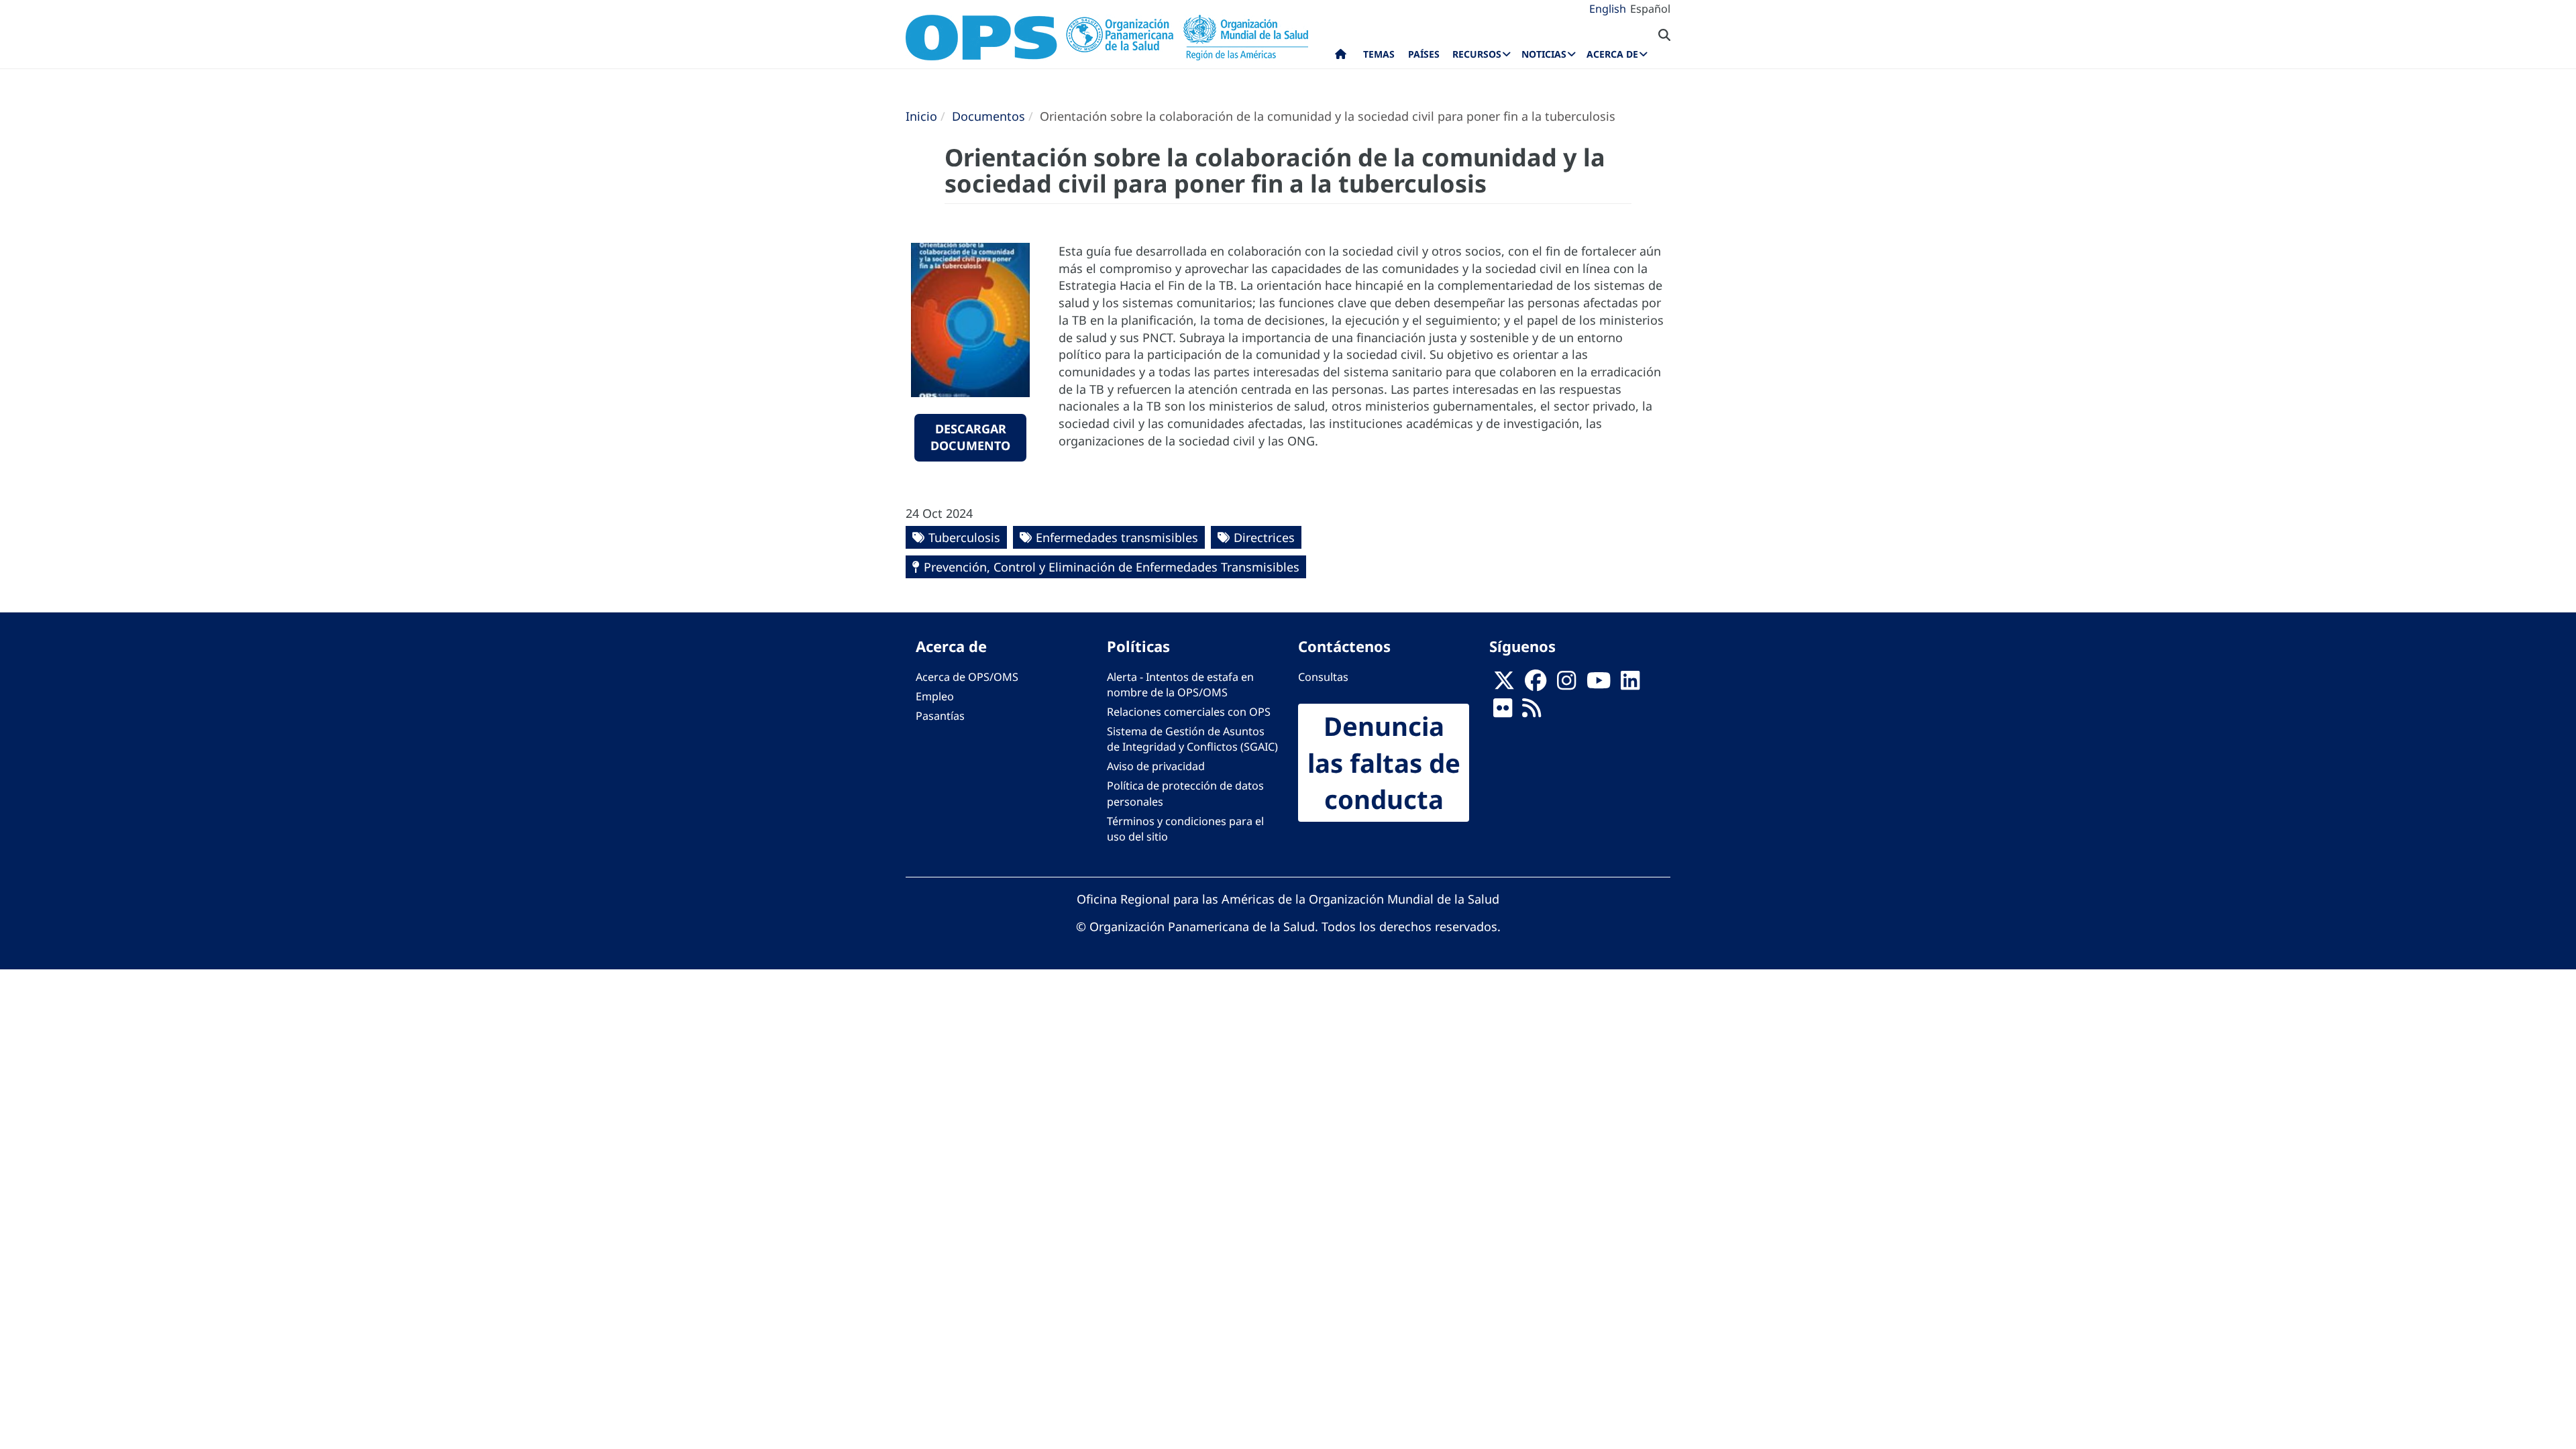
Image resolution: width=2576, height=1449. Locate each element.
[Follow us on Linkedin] (1630, 684)
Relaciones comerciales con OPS (1189, 712)
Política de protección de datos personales (1185, 793)
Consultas (1323, 677)
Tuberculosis (964, 537)
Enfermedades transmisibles (1117, 537)
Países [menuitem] (1424, 54)
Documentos (988, 116)
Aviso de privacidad (1156, 766)
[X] (1504, 684)
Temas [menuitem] (1379, 54)
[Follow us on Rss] (1532, 712)
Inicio (921, 116)
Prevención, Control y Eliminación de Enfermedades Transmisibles (1112, 567)
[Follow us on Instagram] (1566, 684)
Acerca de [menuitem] (1612, 54)
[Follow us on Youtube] (1599, 684)
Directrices (1264, 537)
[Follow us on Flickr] (1503, 712)
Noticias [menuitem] (1544, 54)
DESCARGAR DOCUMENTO (970, 437)
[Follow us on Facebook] (1536, 684)
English (1608, 9)
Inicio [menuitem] (1341, 57)
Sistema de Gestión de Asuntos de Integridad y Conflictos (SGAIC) (1192, 739)
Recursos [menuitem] (1477, 54)
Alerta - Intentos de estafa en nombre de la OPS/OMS (1180, 685)
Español (1650, 9)
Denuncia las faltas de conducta (1384, 763)
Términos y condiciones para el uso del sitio (1185, 829)
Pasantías (940, 716)
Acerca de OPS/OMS (967, 677)
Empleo (935, 696)
